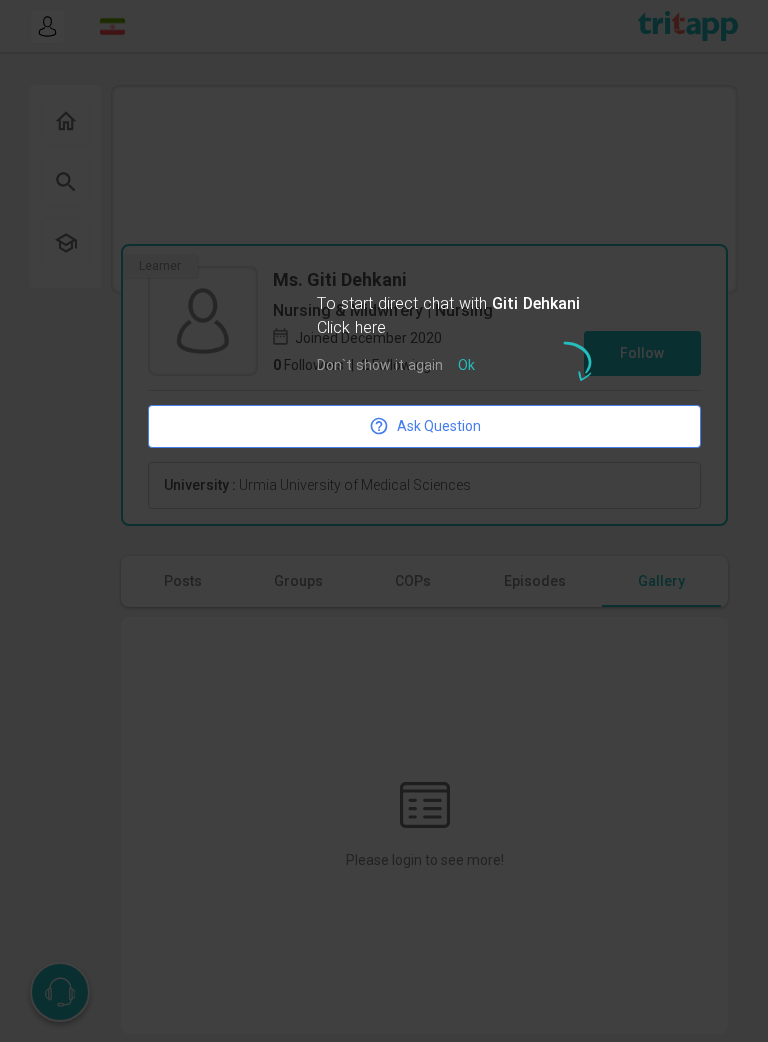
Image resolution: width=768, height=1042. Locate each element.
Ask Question (439, 426)
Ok (466, 366)
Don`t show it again (380, 366)
